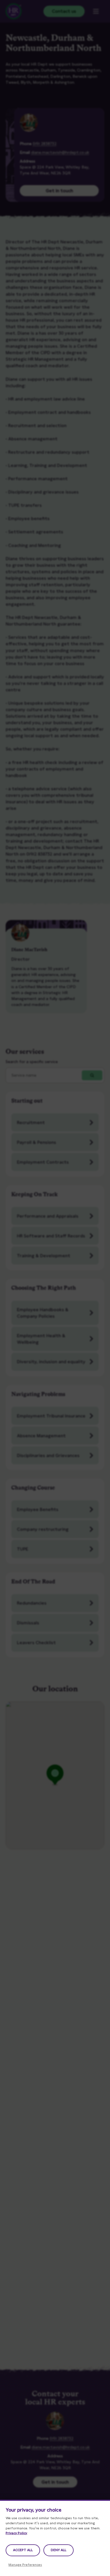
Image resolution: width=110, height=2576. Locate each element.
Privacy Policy (16, 2533)
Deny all (59, 2550)
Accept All (23, 2550)
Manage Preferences (25, 2565)
